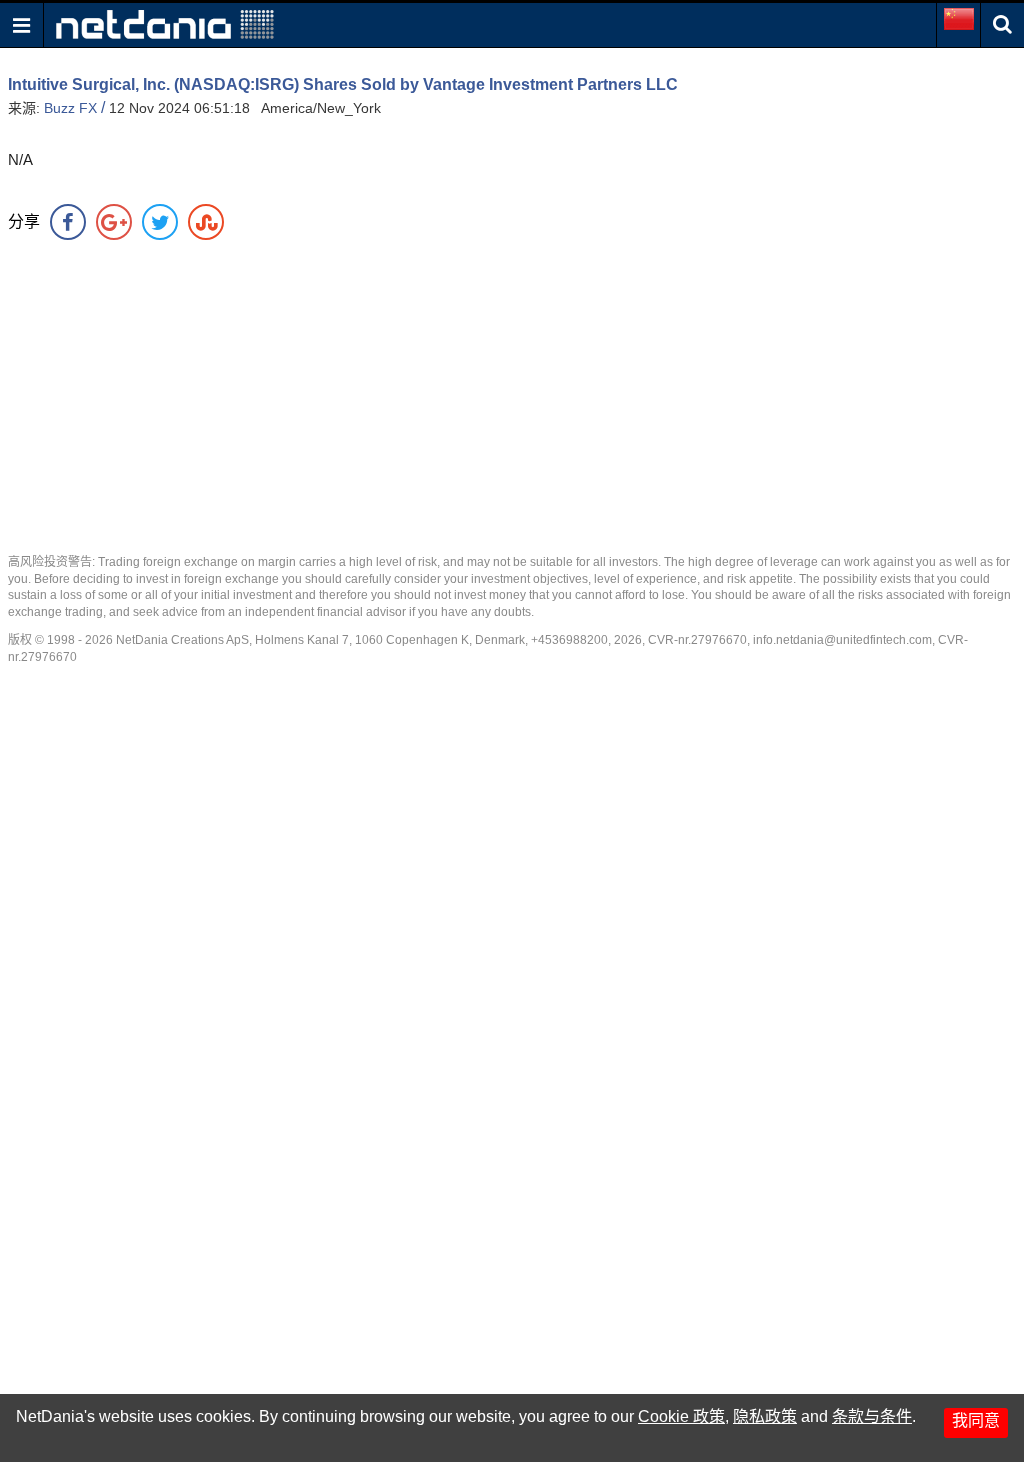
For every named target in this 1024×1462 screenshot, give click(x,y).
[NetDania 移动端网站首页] (165, 23)
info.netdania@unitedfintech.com (842, 640)
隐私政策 (765, 1416)
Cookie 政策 (681, 1416)
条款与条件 (872, 1416)
